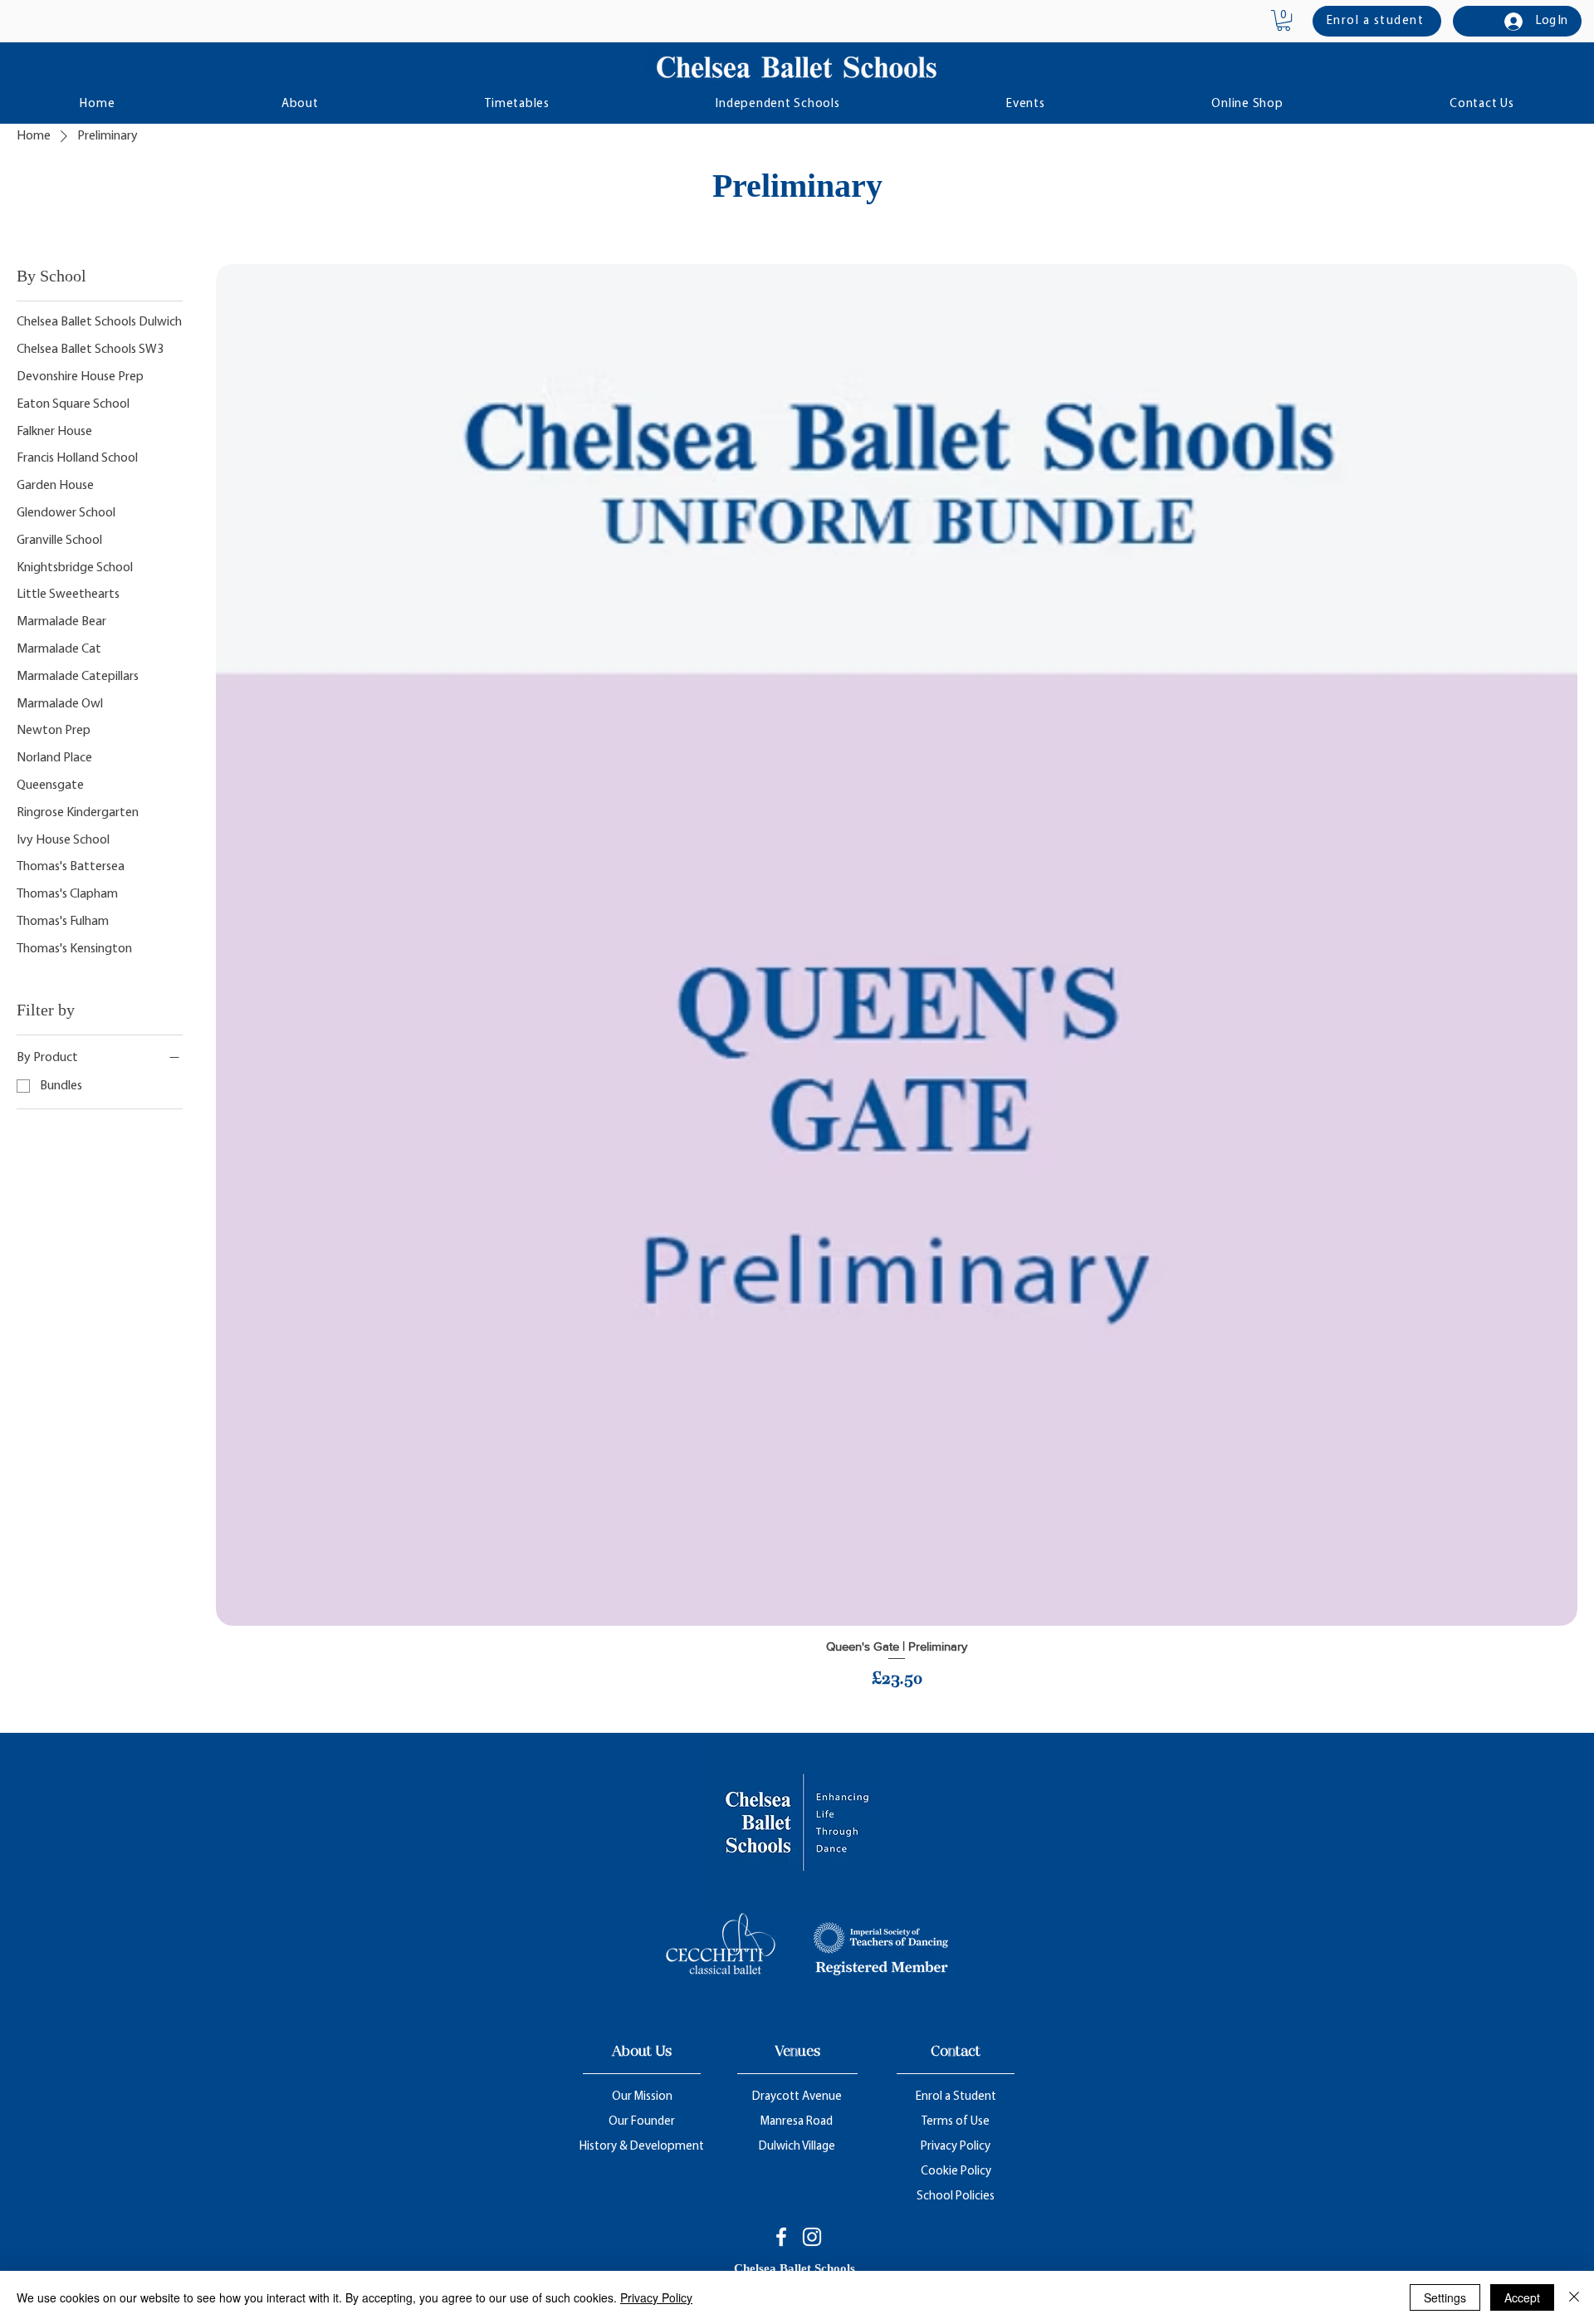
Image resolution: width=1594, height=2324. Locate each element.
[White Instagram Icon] (812, 2237)
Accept (1522, 2297)
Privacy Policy (656, 2297)
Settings (1445, 2297)
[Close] (1574, 2297)
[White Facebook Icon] (781, 2237)
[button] (1284, 20)
